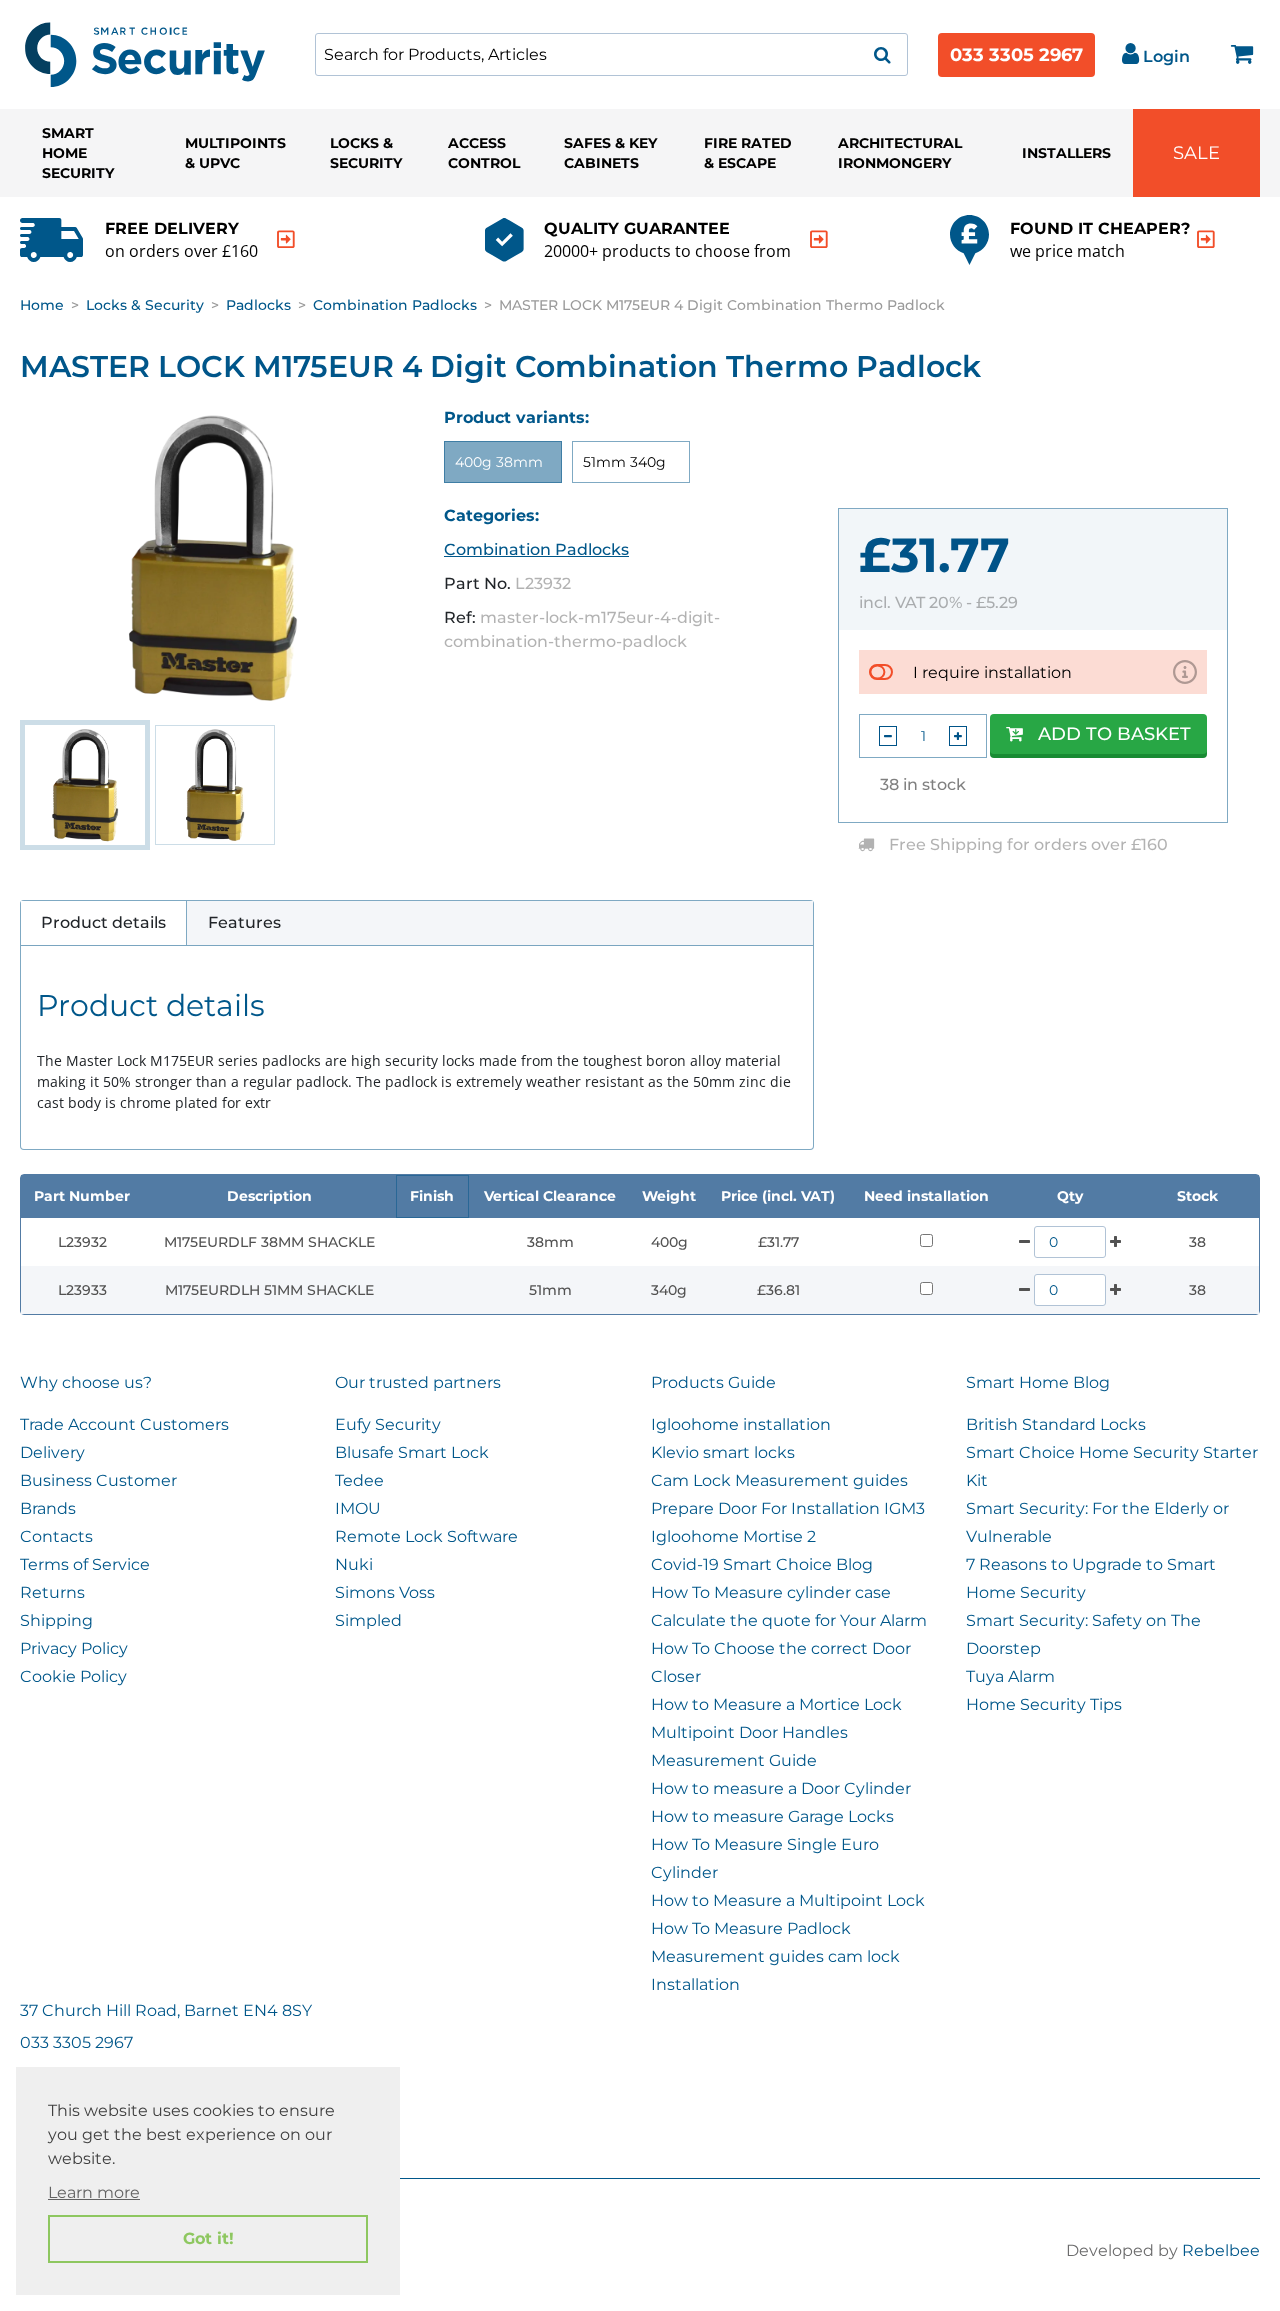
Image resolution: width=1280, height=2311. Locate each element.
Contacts (56, 1536)
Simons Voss (385, 1592)
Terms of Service (85, 1564)
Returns (52, 1592)
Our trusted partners (418, 1382)
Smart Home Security (78, 153)
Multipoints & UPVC (235, 153)
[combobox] (611, 54)
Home (42, 305)
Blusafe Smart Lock (412, 1452)
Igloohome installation (741, 1424)
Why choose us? (86, 1382)
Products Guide (713, 1382)
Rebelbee (1221, 2250)
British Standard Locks (1056, 1424)
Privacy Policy (74, 1648)
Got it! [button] (208, 2238)
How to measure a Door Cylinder (781, 1788)
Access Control (484, 153)
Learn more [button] (94, 2192)
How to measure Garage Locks (772, 1816)
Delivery (52, 1452)
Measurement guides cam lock (775, 1956)
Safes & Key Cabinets (610, 153)
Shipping (56, 1620)
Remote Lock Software (426, 1536)
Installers (1066, 153)
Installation (695, 1984)
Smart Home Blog (1038, 1382)
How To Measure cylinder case (771, 1592)
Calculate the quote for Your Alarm (789, 1620)
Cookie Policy (73, 1676)
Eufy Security (388, 1424)
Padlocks (258, 305)
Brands (48, 1508)
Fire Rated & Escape (748, 153)
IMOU (358, 1508)
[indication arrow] (286, 239)
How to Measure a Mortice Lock (776, 1704)
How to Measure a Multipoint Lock (788, 1900)
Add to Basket (1114, 734)
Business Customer (98, 1480)
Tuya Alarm (1010, 1676)
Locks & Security (366, 153)
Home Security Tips (1044, 1704)
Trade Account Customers (124, 1424)
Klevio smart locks (723, 1452)
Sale (1196, 153)
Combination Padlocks (395, 305)
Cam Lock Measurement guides (779, 1480)
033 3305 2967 (1016, 55)
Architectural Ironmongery (900, 153)
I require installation (992, 672)
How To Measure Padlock (751, 1928)
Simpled (368, 1620)
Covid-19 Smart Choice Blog (762, 1564)
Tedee (359, 1480)
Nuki (354, 1564)
